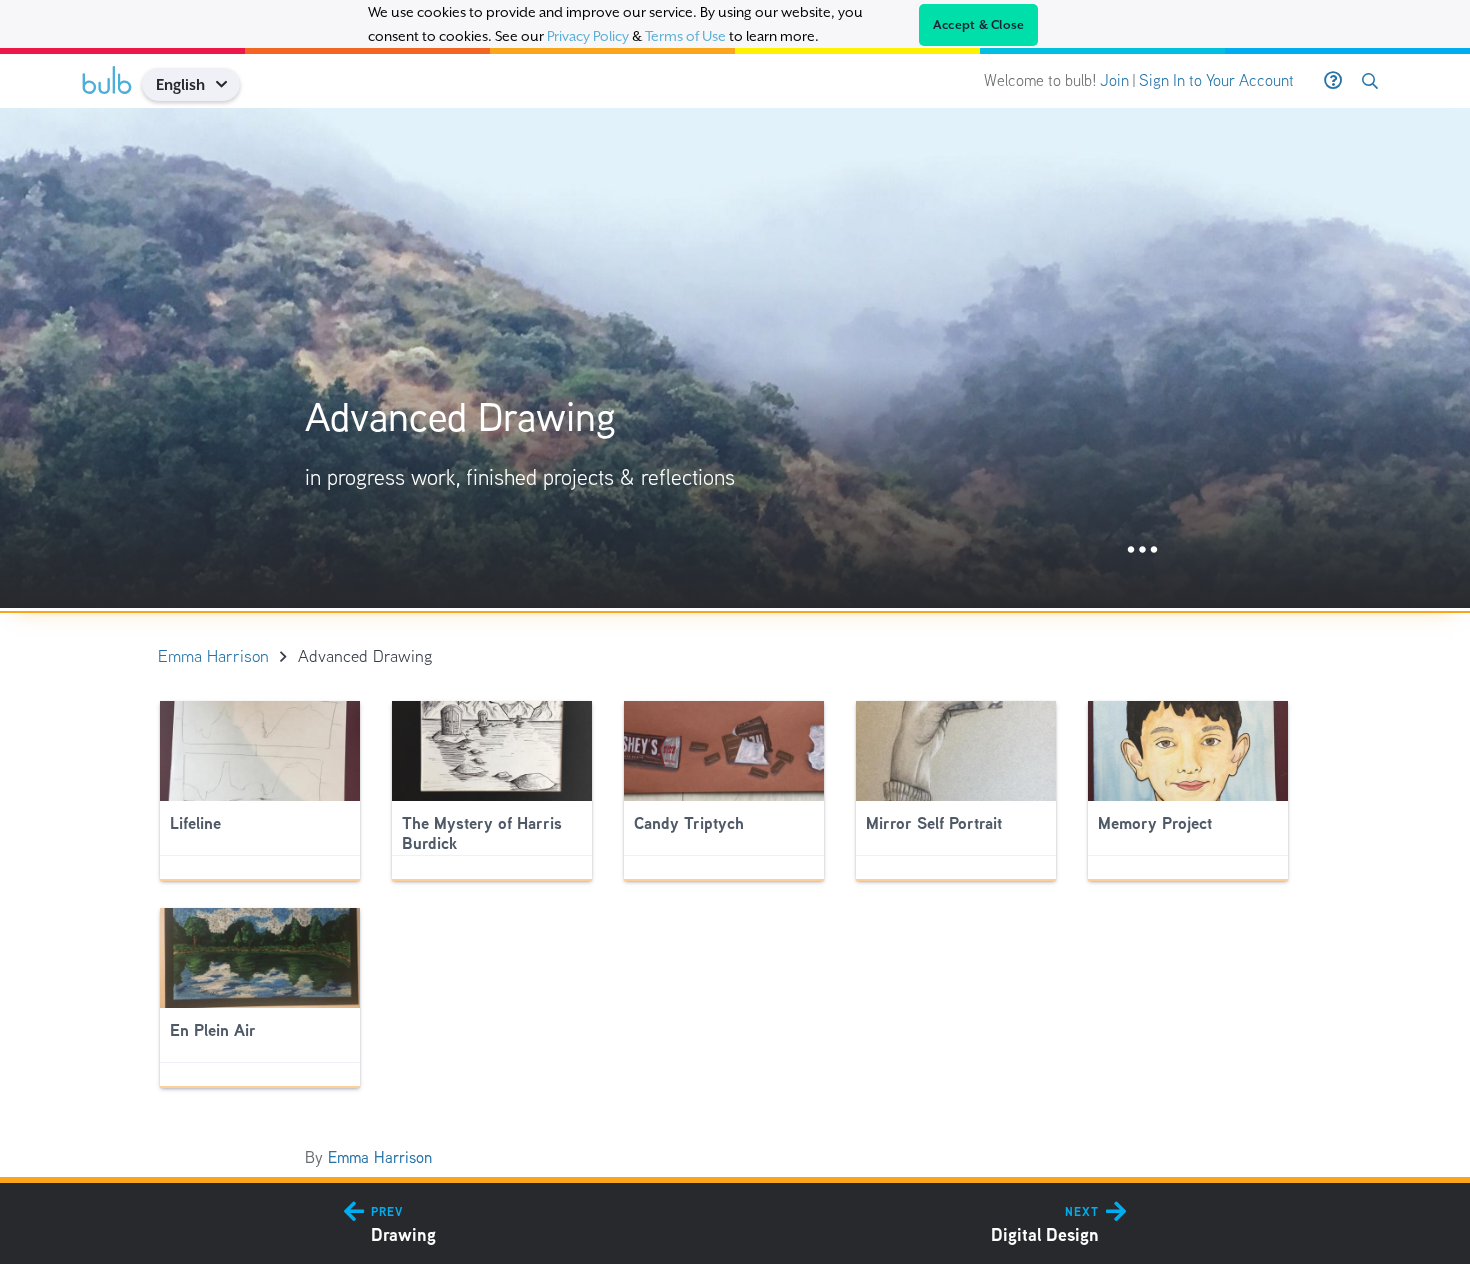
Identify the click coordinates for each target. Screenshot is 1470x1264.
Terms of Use (685, 36)
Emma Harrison (380, 1157)
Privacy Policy (588, 36)
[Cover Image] (735, 358)
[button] (228, 84)
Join (1114, 80)
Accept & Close (979, 25)
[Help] (1333, 81)
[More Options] (1142, 550)
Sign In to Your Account (1216, 80)
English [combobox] (180, 84)
